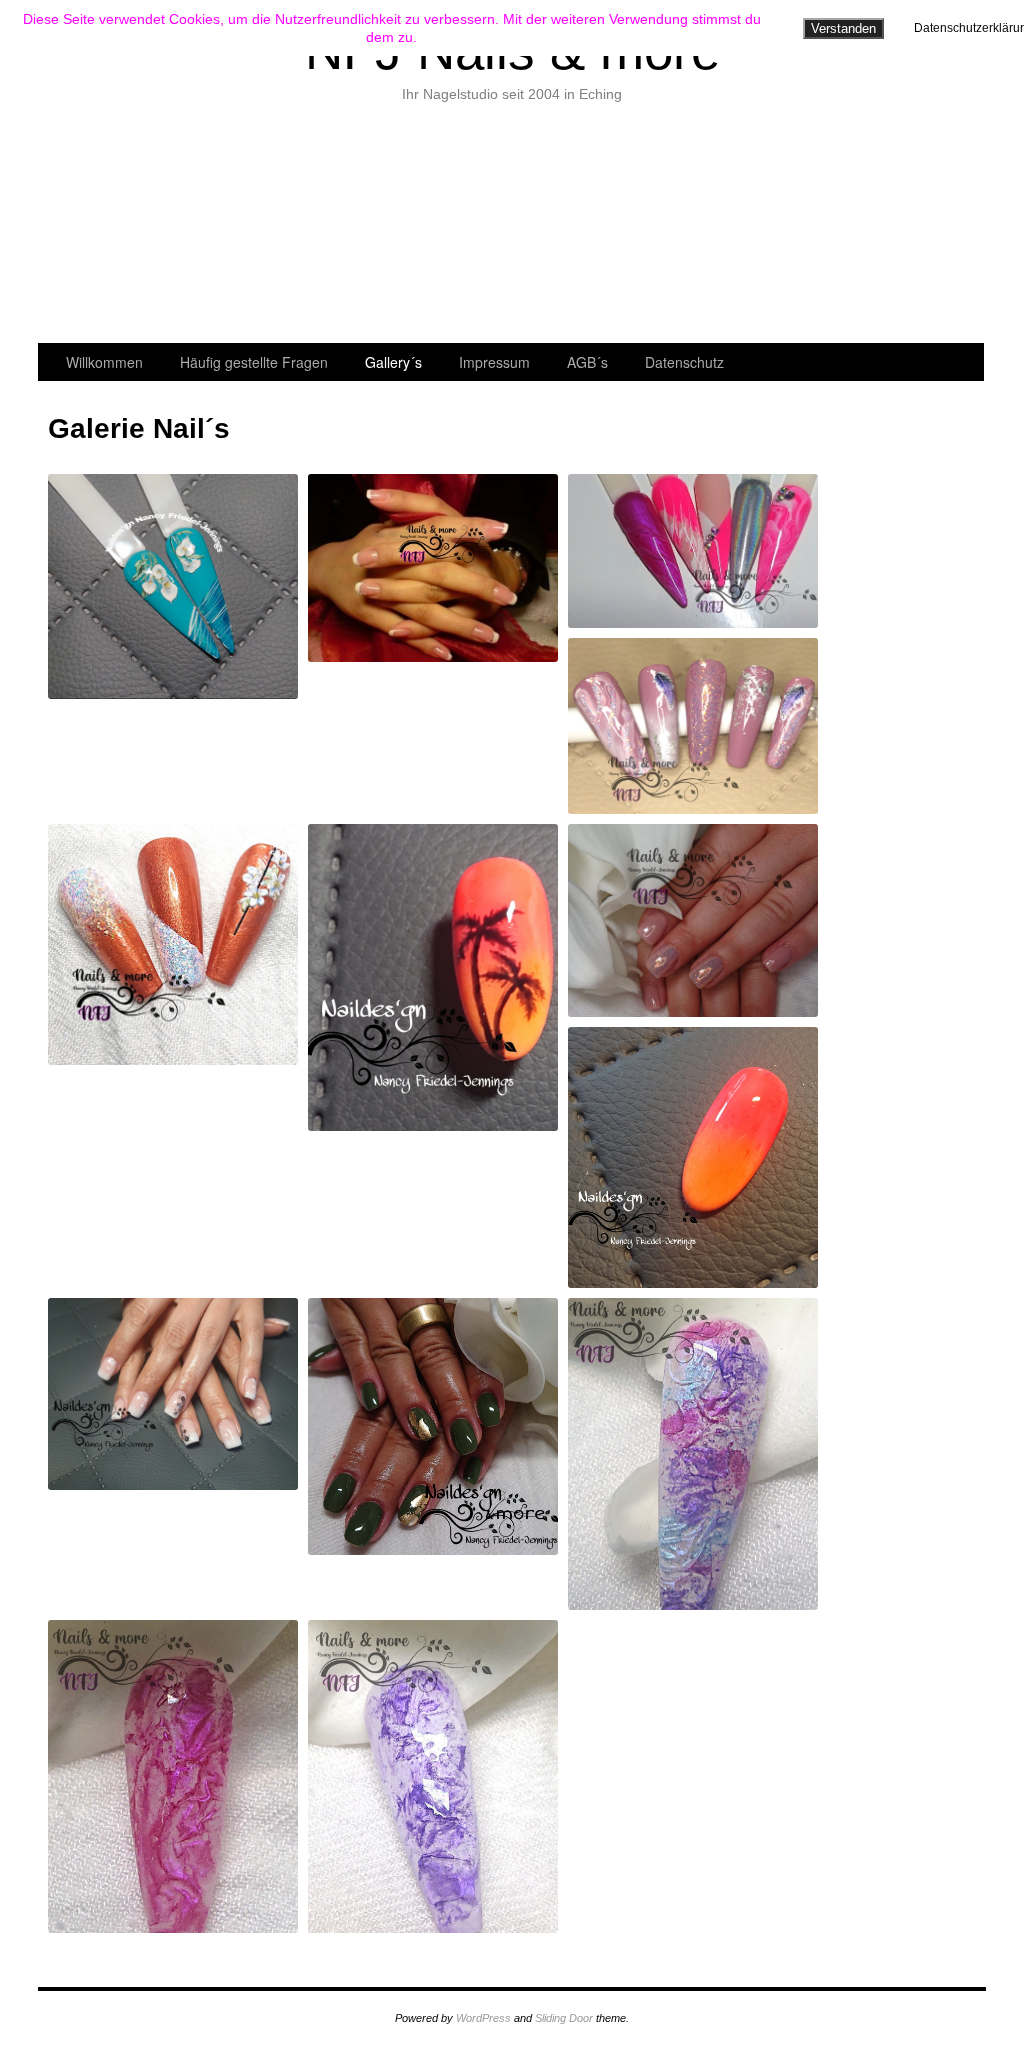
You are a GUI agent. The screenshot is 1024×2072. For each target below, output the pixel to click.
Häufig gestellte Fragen (254, 362)
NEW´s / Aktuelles (510, 228)
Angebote (240, 228)
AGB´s (587, 362)
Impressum (494, 362)
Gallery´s (780, 228)
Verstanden (843, 28)
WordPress (483, 2018)
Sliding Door (564, 2018)
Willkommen (105, 228)
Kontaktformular (375, 228)
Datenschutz (684, 362)
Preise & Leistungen (645, 228)
